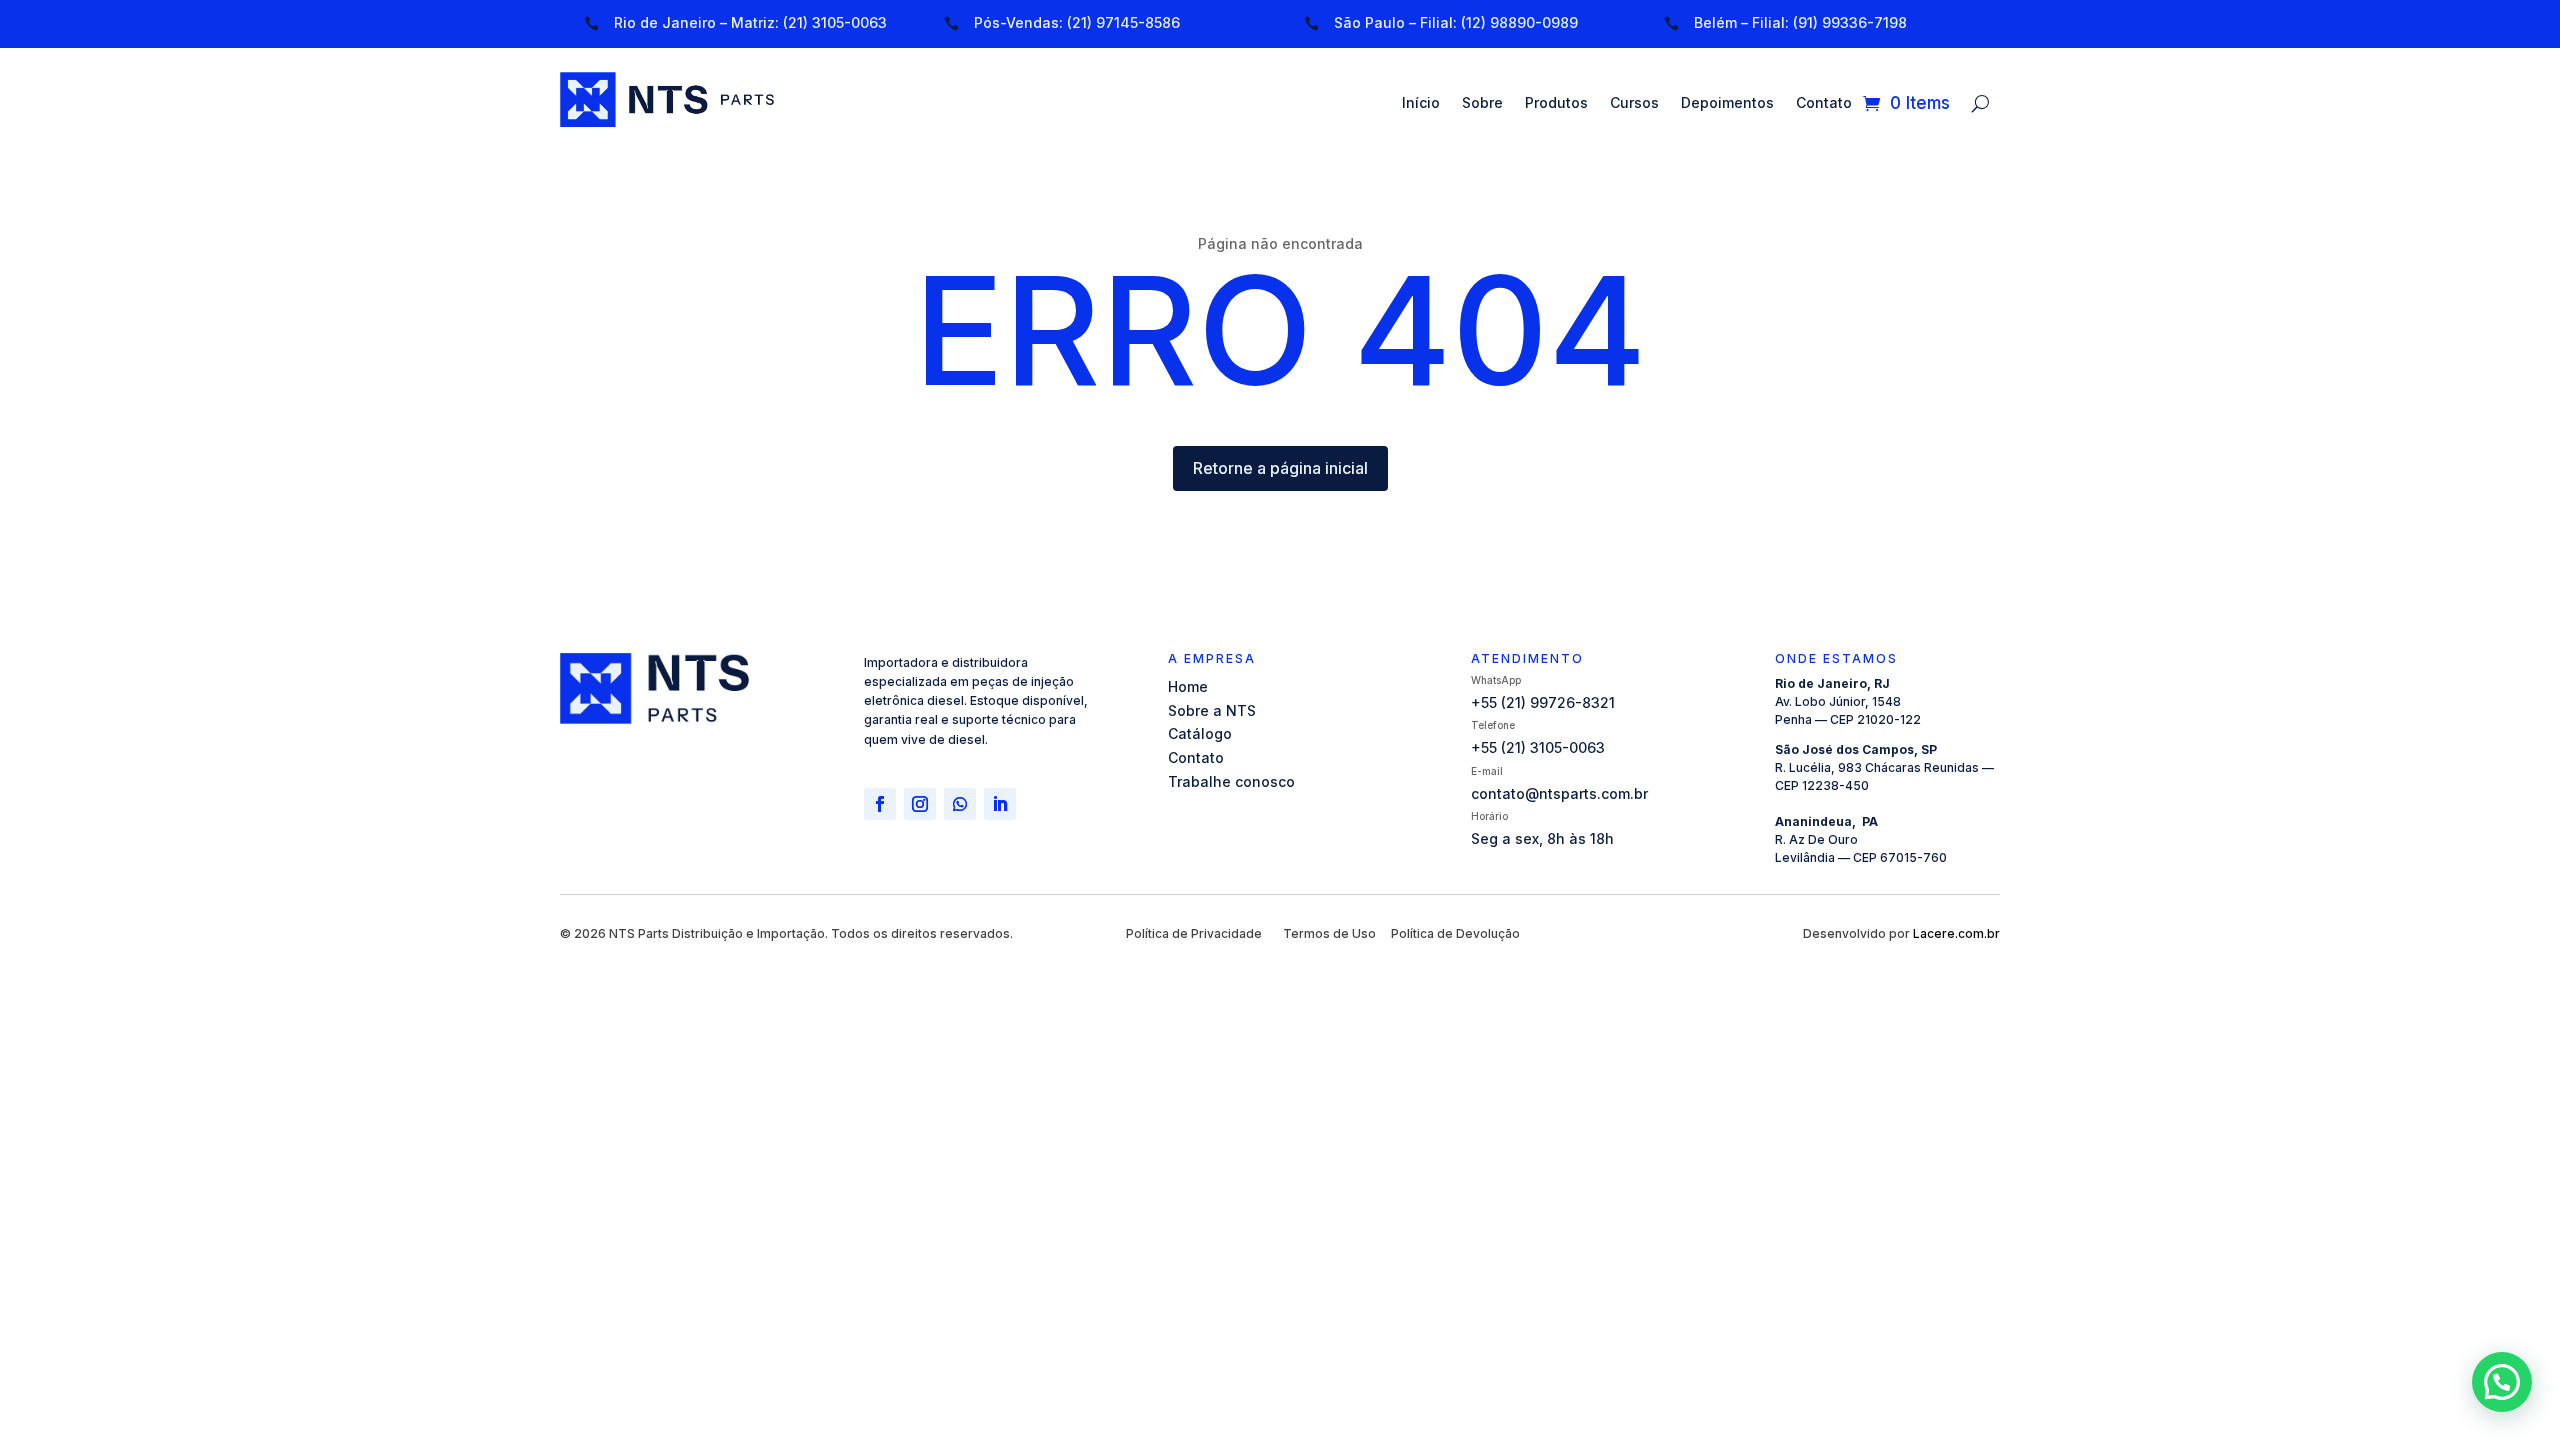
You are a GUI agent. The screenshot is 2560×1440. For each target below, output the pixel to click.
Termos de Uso (1329, 933)
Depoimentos (1727, 103)
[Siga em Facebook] (880, 804)
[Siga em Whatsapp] (960, 804)
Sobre (1482, 103)
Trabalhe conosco (1231, 781)
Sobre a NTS (1212, 710)
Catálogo (1200, 733)
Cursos (1634, 103)
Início (1421, 103)
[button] (2502, 1382)
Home (1188, 686)
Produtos (1556, 103)
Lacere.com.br (1956, 933)
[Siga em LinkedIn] (1000, 804)
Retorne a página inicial (1280, 468)
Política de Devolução (1455, 933)
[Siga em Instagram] (920, 804)
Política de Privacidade (1194, 933)
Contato (1824, 103)
